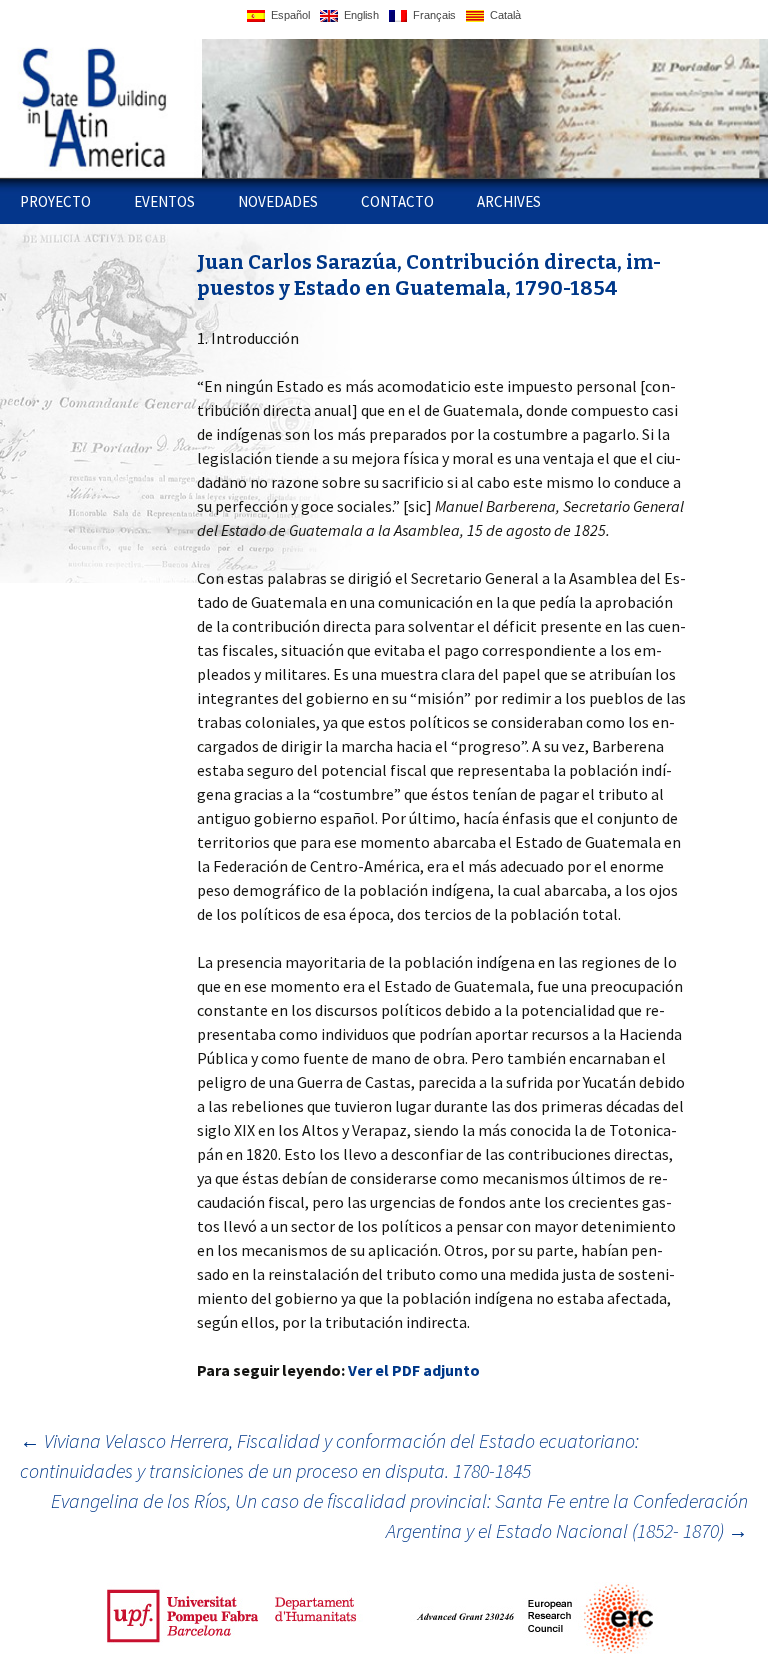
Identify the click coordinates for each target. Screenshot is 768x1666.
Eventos (164, 201)
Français (431, 15)
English (358, 15)
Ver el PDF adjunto (414, 1370)
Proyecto (55, 201)
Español (287, 15)
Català (502, 15)
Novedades (278, 201)
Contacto (397, 201)
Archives (509, 201)
